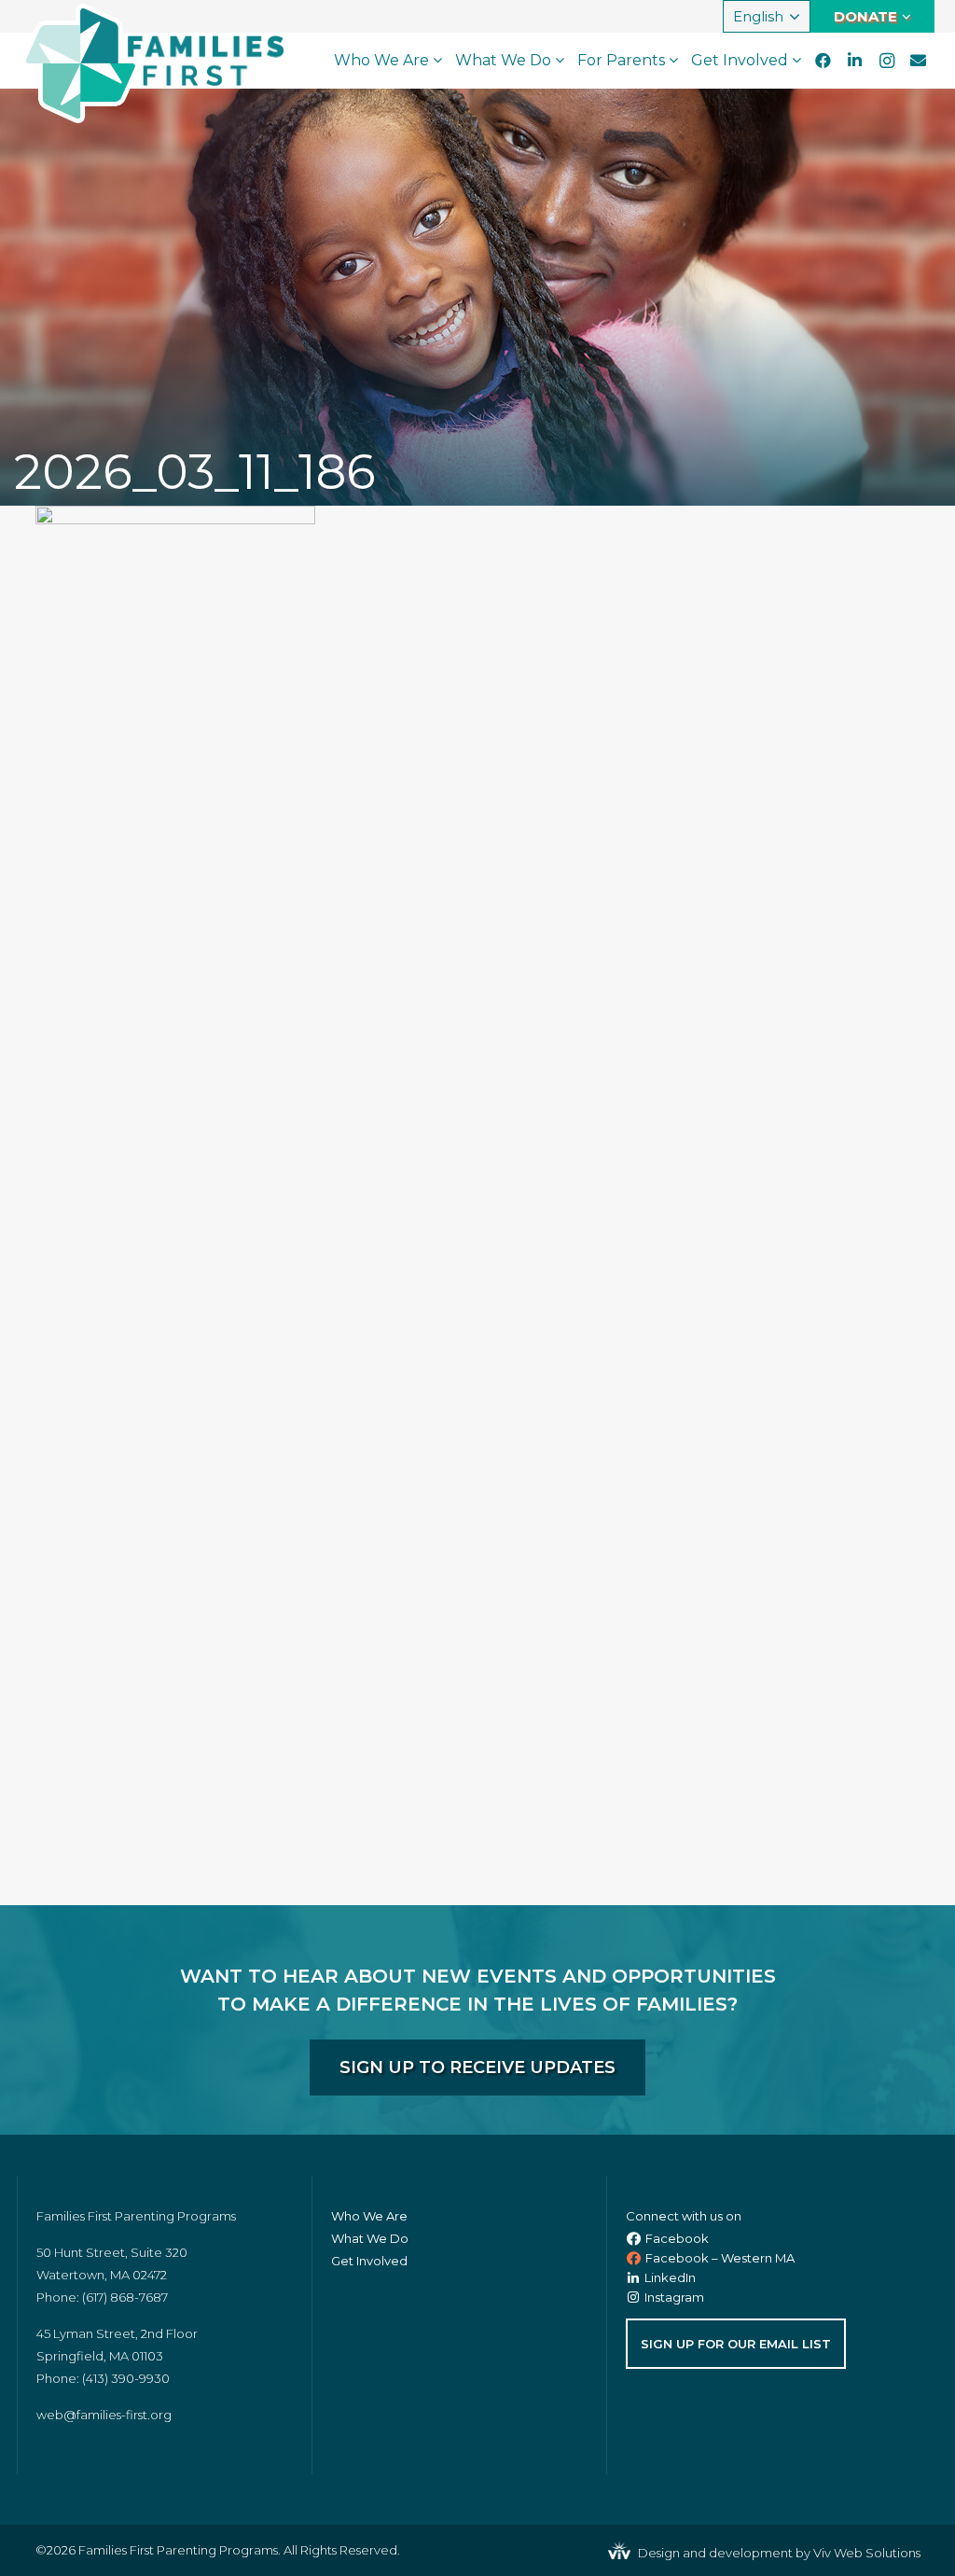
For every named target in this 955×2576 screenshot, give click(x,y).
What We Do (370, 2238)
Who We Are (369, 2216)
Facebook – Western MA (720, 2258)
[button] (767, 17)
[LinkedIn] (855, 61)
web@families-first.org (104, 2415)
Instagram (674, 2297)
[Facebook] (824, 61)
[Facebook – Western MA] (636, 2258)
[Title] (919, 61)
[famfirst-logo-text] (206, 61)
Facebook (677, 2238)
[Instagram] (887, 61)
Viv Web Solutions (867, 2553)
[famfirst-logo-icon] (81, 63)
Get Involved (369, 2261)
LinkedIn (670, 2277)
